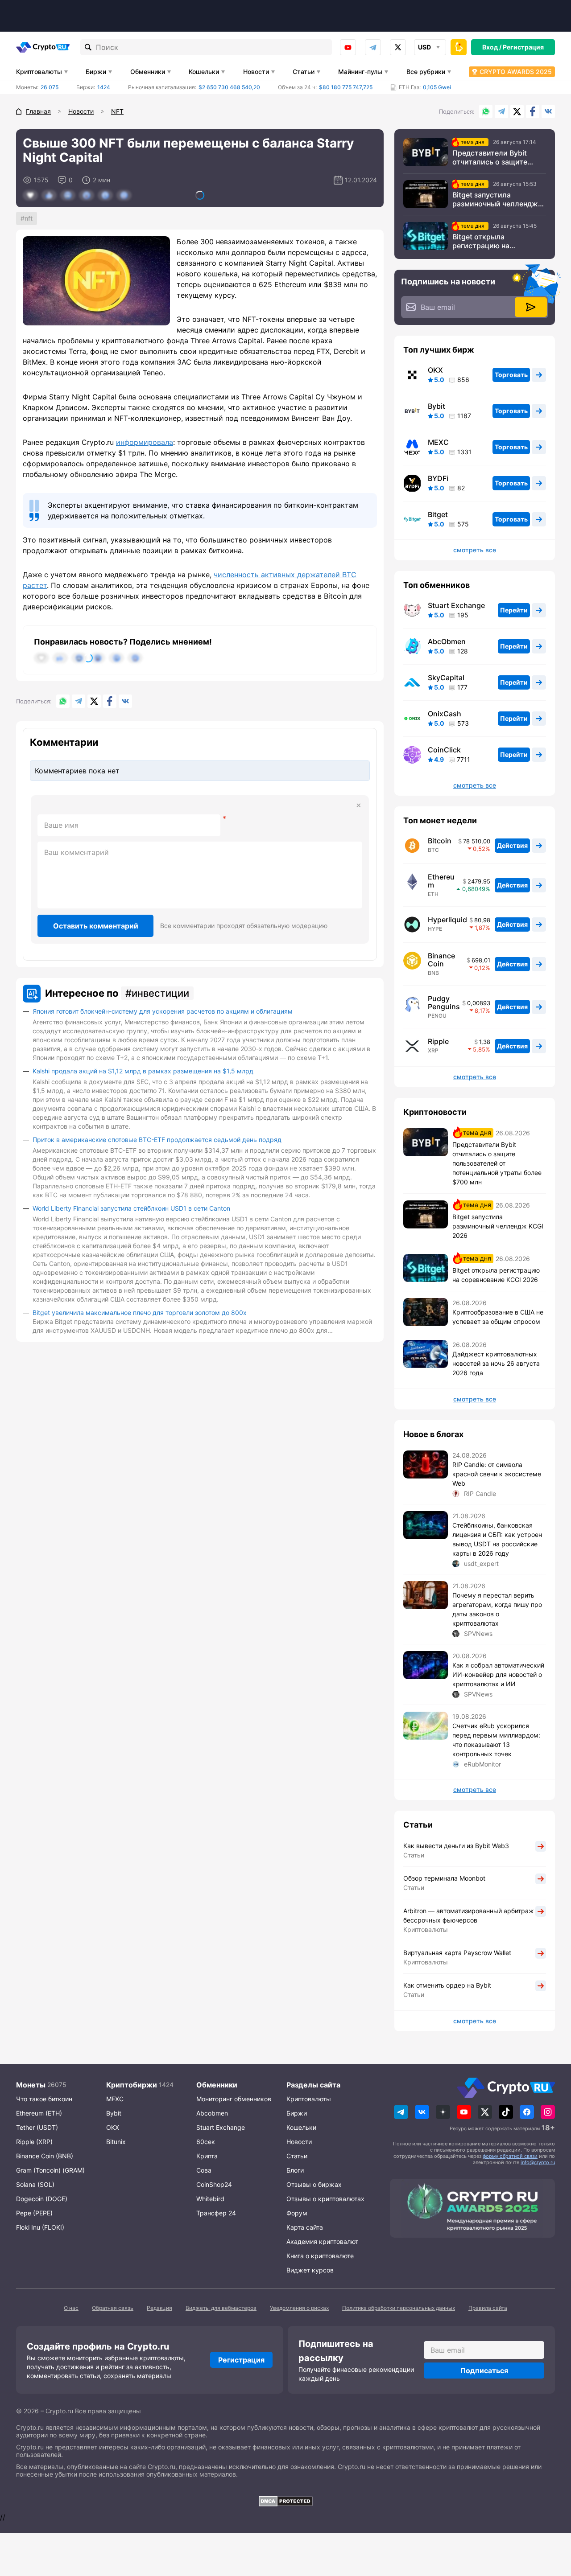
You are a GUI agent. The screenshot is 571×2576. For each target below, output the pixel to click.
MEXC (438, 442)
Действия (512, 845)
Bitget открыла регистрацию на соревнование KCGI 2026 (497, 241)
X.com (517, 111)
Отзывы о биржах (314, 2184)
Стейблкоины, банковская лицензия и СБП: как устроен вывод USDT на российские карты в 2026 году (497, 1539)
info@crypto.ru (538, 2162)
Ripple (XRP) (34, 2142)
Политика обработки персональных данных (399, 2308)
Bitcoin (440, 841)
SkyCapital (446, 678)
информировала (145, 442)
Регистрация (523, 47)
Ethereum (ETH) (39, 2113)
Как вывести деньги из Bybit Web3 (456, 1846)
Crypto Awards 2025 (516, 72)
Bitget (438, 514)
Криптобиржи (132, 2085)
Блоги (295, 2170)
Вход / (492, 47)
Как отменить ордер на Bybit (447, 1985)
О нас (71, 2308)
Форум (297, 2213)
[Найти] (88, 47)
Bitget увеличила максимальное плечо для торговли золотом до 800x (140, 1313)
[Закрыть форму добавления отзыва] (359, 805)
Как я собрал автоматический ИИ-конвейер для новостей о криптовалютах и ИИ (498, 1674)
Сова (204, 2170)
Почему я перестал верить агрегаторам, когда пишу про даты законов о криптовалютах (497, 1609)
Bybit (437, 406)
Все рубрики (426, 72)
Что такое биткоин (44, 2099)
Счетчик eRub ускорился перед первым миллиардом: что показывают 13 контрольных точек (496, 1740)
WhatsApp (486, 111)
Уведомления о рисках (299, 2308)
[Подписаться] (531, 307)
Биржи (96, 72)
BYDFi (438, 478)
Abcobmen (212, 2113)
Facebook (533, 111)
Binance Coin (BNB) (45, 2156)
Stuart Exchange (456, 605)
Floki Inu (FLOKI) (40, 2227)
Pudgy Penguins (444, 1002)
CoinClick (444, 750)
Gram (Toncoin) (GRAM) (50, 2170)
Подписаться (484, 2371)
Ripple (438, 1041)
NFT (29, 218)
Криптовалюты (39, 72)
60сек (206, 2142)
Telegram (373, 47)
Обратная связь (113, 2308)
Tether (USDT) (37, 2127)
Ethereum (441, 881)
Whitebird (210, 2199)
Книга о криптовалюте (320, 2256)
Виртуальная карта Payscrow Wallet (457, 1953)
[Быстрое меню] (459, 47)
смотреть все (475, 550)
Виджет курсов (310, 2270)
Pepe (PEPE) (34, 2213)
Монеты (31, 2085)
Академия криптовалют (322, 2241)
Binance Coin (441, 960)
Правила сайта (488, 2308)
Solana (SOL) (35, 2184)
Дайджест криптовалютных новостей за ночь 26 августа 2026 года (496, 1363)
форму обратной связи (510, 2156)
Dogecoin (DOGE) (42, 2199)
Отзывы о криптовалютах (325, 2199)
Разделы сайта (313, 2085)
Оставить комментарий (96, 926)
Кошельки (204, 72)
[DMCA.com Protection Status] (285, 2501)
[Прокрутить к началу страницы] (551, 2520)
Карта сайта (305, 2227)
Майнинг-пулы (360, 72)
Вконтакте (548, 111)
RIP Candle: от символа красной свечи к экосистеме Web (497, 1474)
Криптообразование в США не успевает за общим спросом (498, 1317)
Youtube (348, 47)
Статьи (304, 72)
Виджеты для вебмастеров (221, 2308)
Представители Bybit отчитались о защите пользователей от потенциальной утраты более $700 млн (493, 157)
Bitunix (116, 2142)
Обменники (148, 72)
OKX (435, 370)
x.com (398, 47)
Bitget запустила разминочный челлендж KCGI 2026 (495, 199)
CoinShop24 (214, 2184)
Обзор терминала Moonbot (444, 1878)
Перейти (514, 610)
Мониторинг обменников (234, 2099)
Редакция (159, 2308)
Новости (256, 72)
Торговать (511, 375)
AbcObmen (447, 641)
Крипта (207, 2156)
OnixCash (445, 714)
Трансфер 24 (216, 2213)
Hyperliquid (447, 920)
